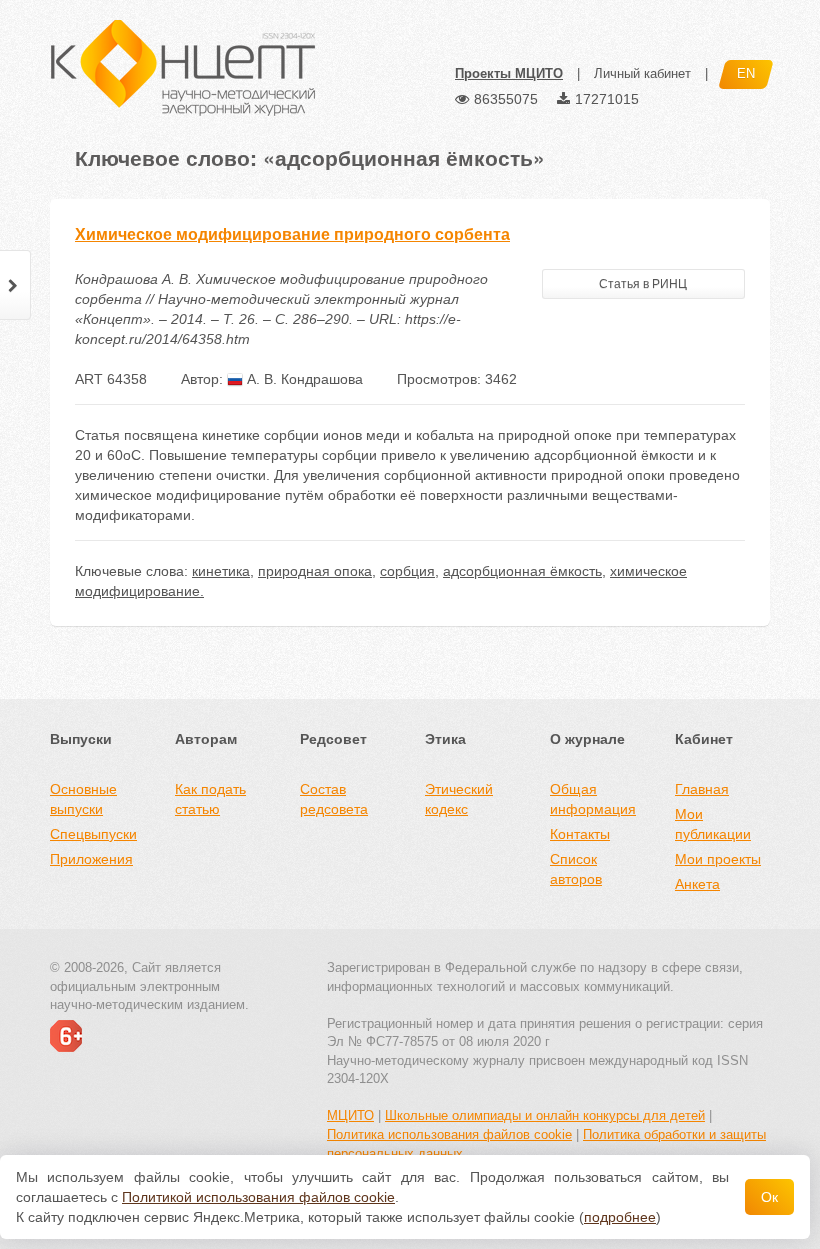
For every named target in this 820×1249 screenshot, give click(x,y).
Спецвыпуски (93, 834)
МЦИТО (350, 1115)
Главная (702, 789)
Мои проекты (718, 859)
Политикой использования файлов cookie (258, 1197)
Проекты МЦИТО (509, 73)
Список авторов (576, 869)
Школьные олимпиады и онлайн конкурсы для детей (545, 1115)
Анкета (697, 884)
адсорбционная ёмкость (522, 571)
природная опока (315, 571)
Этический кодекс (459, 799)
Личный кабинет (642, 73)
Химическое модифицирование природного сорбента (292, 234)
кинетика (221, 571)
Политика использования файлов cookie (449, 1134)
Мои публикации (713, 824)
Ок (769, 1197)
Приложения (91, 859)
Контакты (580, 834)
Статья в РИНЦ (643, 284)
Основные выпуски (83, 799)
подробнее (620, 1217)
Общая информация (593, 799)
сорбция (407, 571)
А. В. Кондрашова (303, 379)
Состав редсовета (334, 799)
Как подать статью (210, 799)
